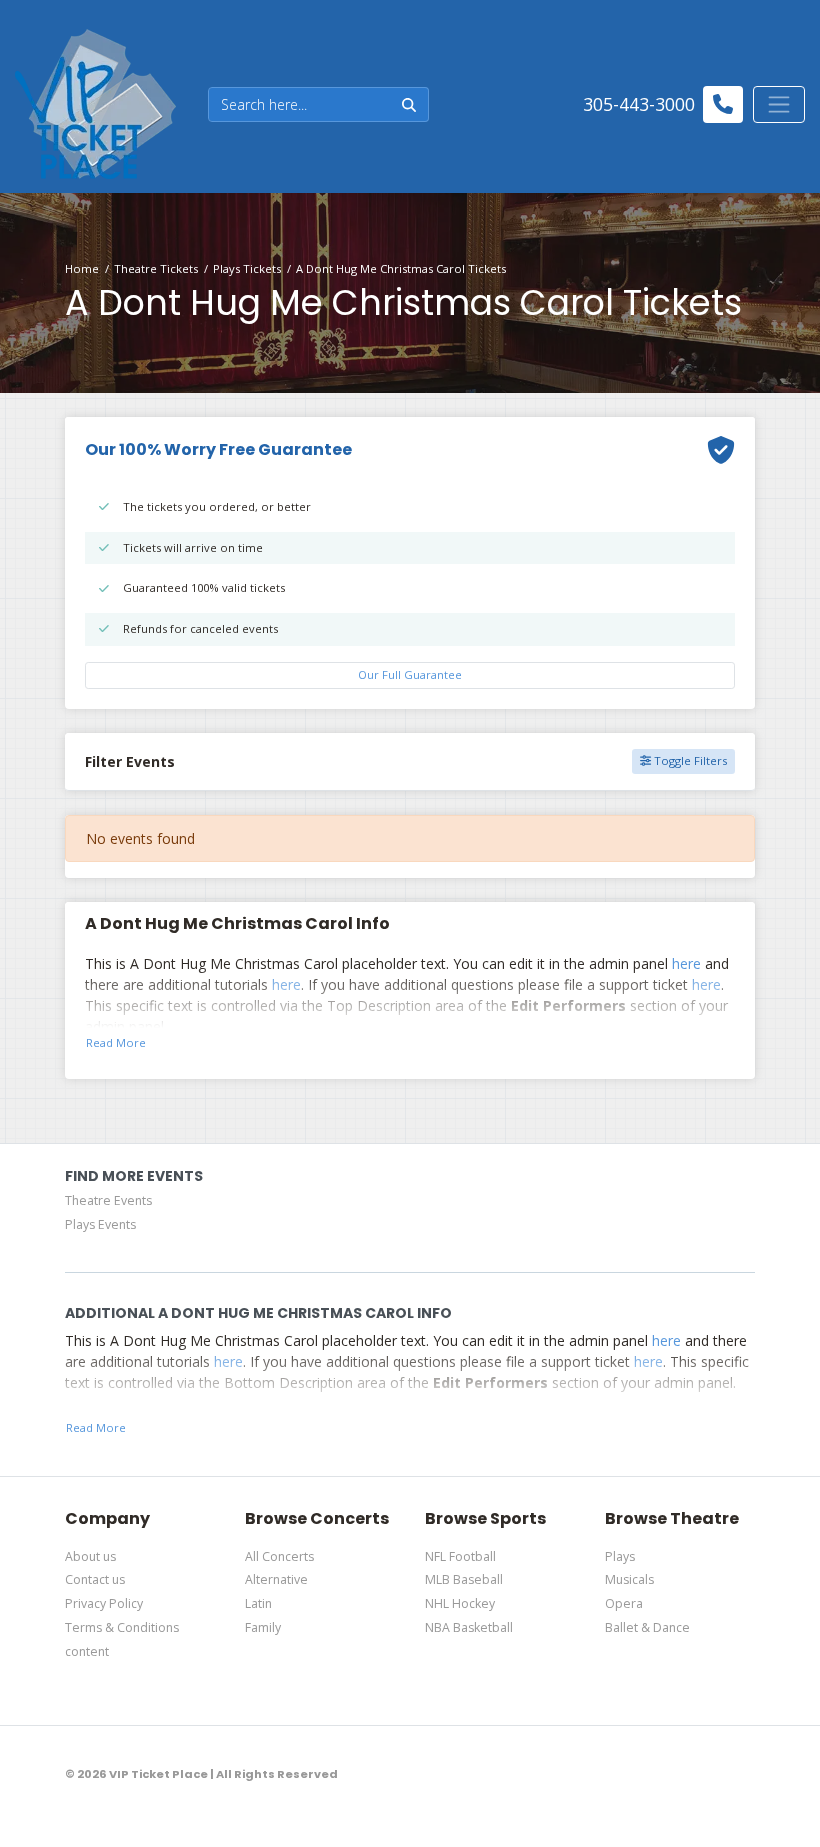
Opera (624, 1603)
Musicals (629, 1579)
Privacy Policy (104, 1603)
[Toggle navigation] (779, 104)
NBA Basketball (469, 1627)
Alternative (276, 1579)
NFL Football (460, 1556)
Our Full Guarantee (410, 674)
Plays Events (100, 1224)
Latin (258, 1603)
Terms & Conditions (122, 1627)
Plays (620, 1556)
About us (90, 1556)
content (87, 1651)
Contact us (95, 1579)
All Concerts (279, 1556)
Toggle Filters (689, 760)
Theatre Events (108, 1200)
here (686, 963)
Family (263, 1627)
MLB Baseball (464, 1579)
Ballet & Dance (647, 1627)
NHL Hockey (460, 1603)
